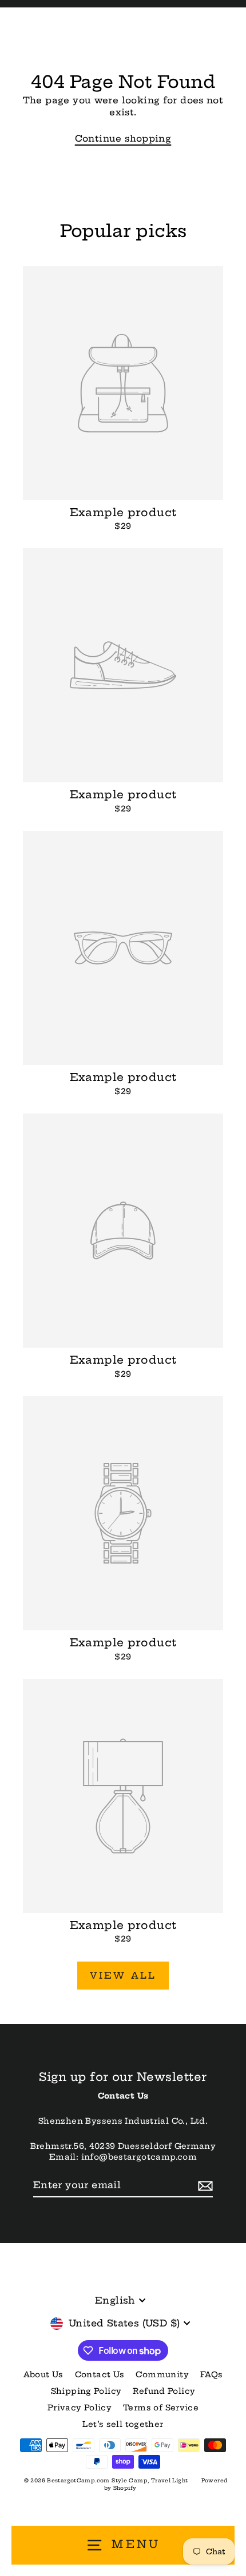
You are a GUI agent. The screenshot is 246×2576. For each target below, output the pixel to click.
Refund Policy (164, 2391)
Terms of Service (161, 2408)
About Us (43, 2375)
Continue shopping (123, 138)
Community (162, 2375)
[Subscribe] (204, 2185)
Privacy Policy (80, 2408)
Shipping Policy (86, 2391)
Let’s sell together (123, 2424)
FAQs (212, 2375)
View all (123, 1975)
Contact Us (100, 2375)
